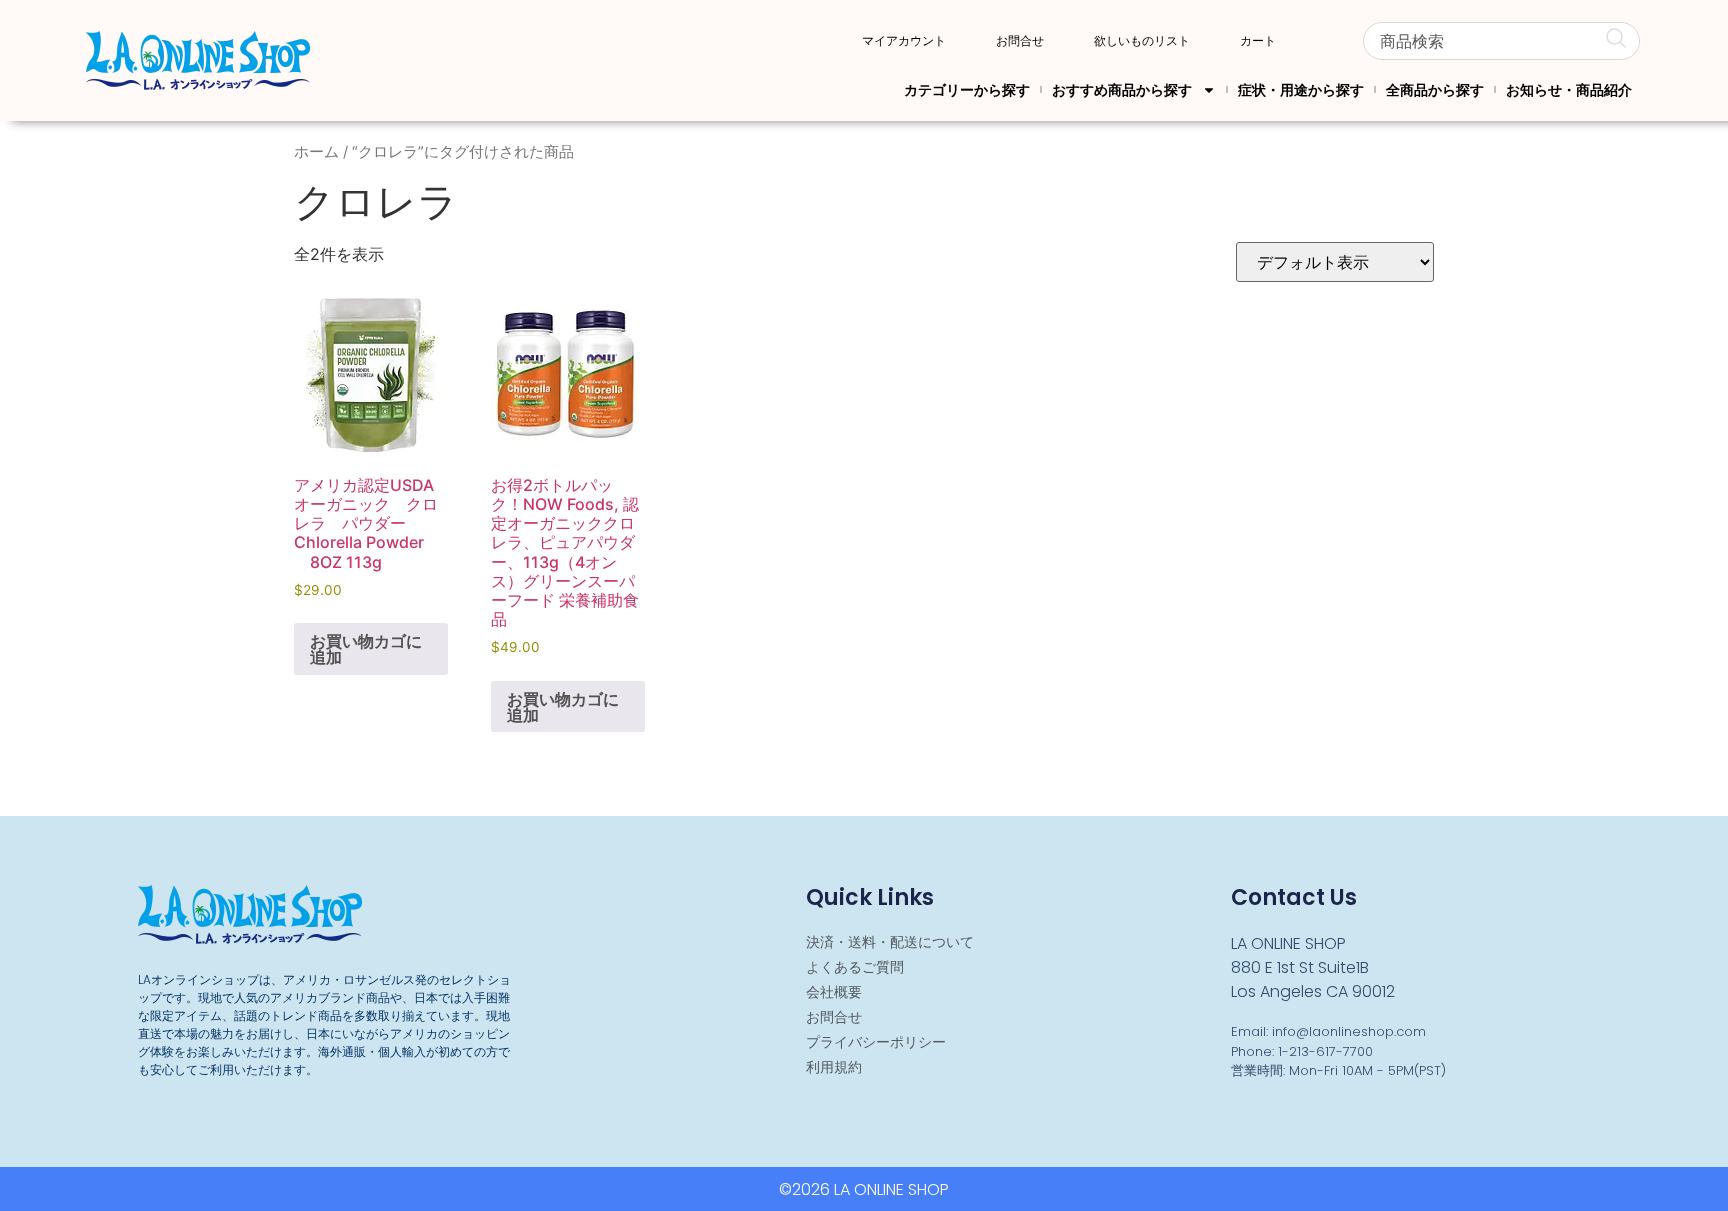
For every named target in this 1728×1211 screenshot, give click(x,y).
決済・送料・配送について (890, 942)
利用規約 (834, 1067)
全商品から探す (1435, 90)
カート (1258, 41)
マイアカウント (904, 41)
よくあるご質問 (855, 967)
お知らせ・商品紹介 (1569, 90)
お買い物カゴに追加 (366, 649)
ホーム (316, 152)
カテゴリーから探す (967, 90)
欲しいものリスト (1142, 41)
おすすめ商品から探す (1122, 90)
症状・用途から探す (1301, 90)
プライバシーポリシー (876, 1042)
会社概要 (834, 992)
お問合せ (1020, 41)
